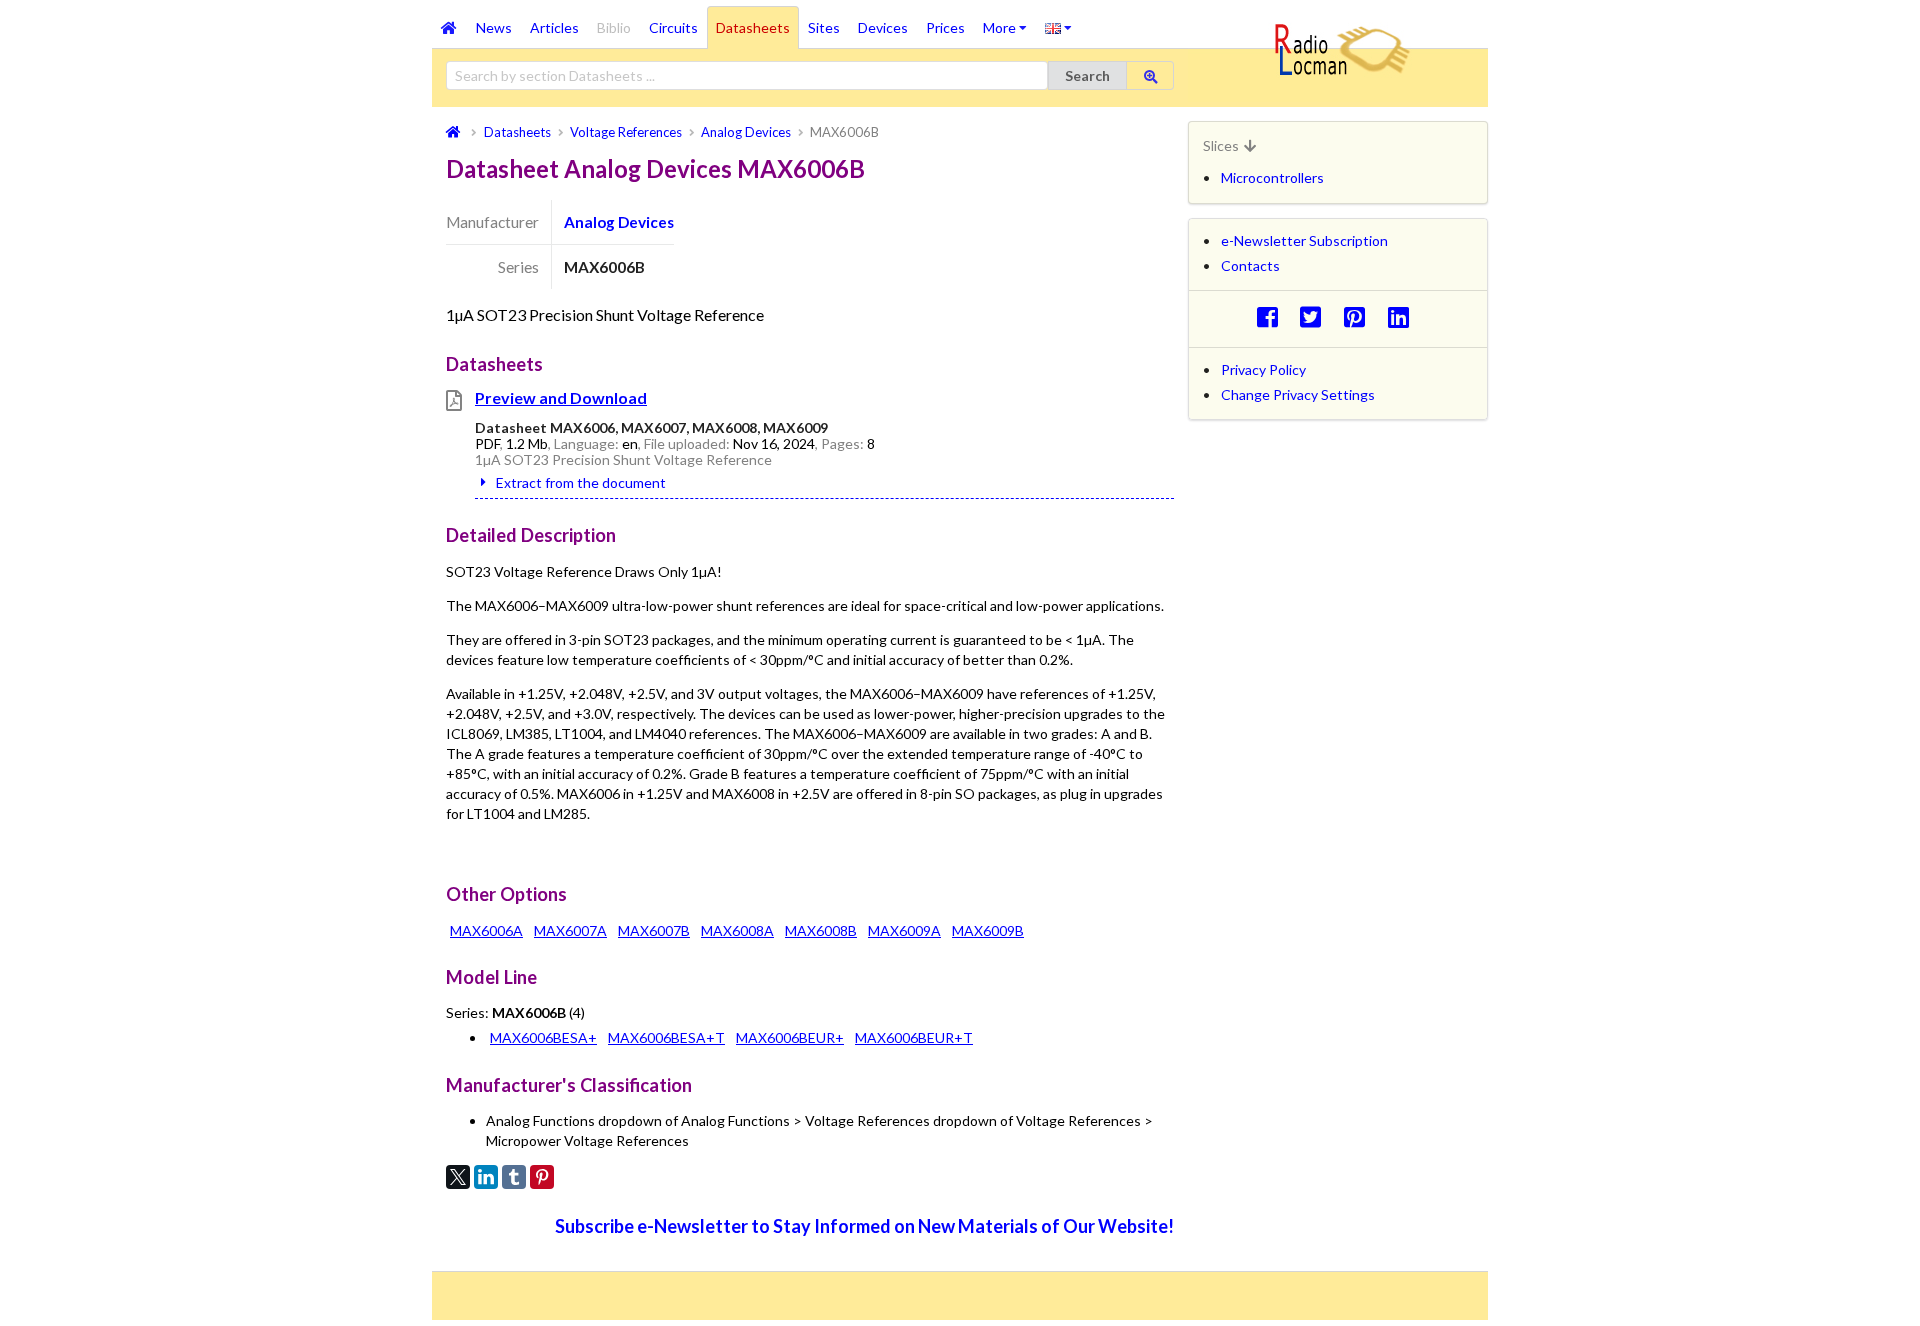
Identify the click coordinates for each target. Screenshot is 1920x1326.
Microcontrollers (1272, 177)
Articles (554, 27)
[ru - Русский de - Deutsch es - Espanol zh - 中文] (1058, 27)
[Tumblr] (514, 1177)
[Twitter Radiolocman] (1316, 316)
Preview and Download (561, 397)
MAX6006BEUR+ (790, 1037)
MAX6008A (737, 930)
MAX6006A (486, 930)
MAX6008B (821, 930)
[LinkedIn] (486, 1177)
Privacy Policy (1263, 369)
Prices (945, 27)
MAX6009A (904, 930)
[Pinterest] (542, 1177)
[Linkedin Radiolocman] (1403, 316)
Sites (824, 27)
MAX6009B (988, 930)
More (1009, 21)
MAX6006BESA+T (666, 1037)
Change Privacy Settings (1298, 394)
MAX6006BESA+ (543, 1037)
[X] (458, 1177)
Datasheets (753, 27)
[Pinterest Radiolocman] (1360, 316)
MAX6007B (654, 930)
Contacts (1250, 265)
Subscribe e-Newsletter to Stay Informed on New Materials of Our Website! (864, 1226)
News (494, 27)
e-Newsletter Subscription (1304, 240)
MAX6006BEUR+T (914, 1037)
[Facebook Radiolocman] (1272, 316)
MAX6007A (570, 930)
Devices (883, 27)
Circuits (673, 27)
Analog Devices (619, 222)
